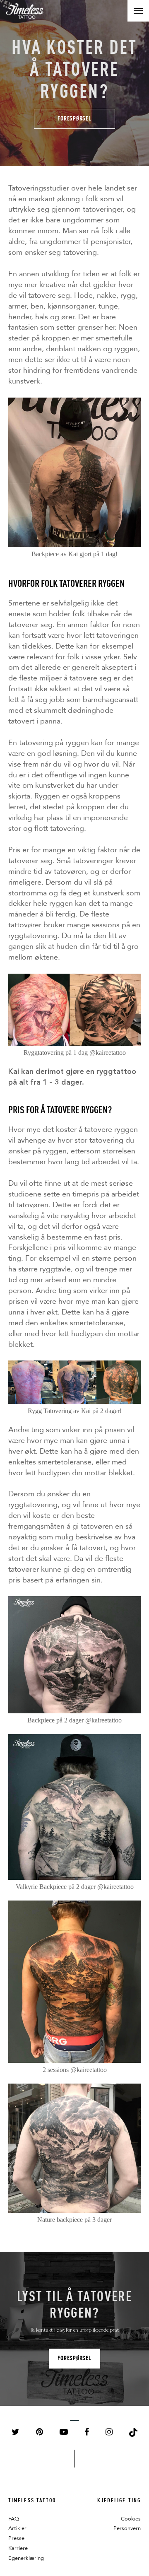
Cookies (131, 2519)
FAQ (14, 2519)
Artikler (17, 2528)
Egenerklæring (26, 2558)
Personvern (127, 2528)
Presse (16, 2538)
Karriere (18, 2548)
